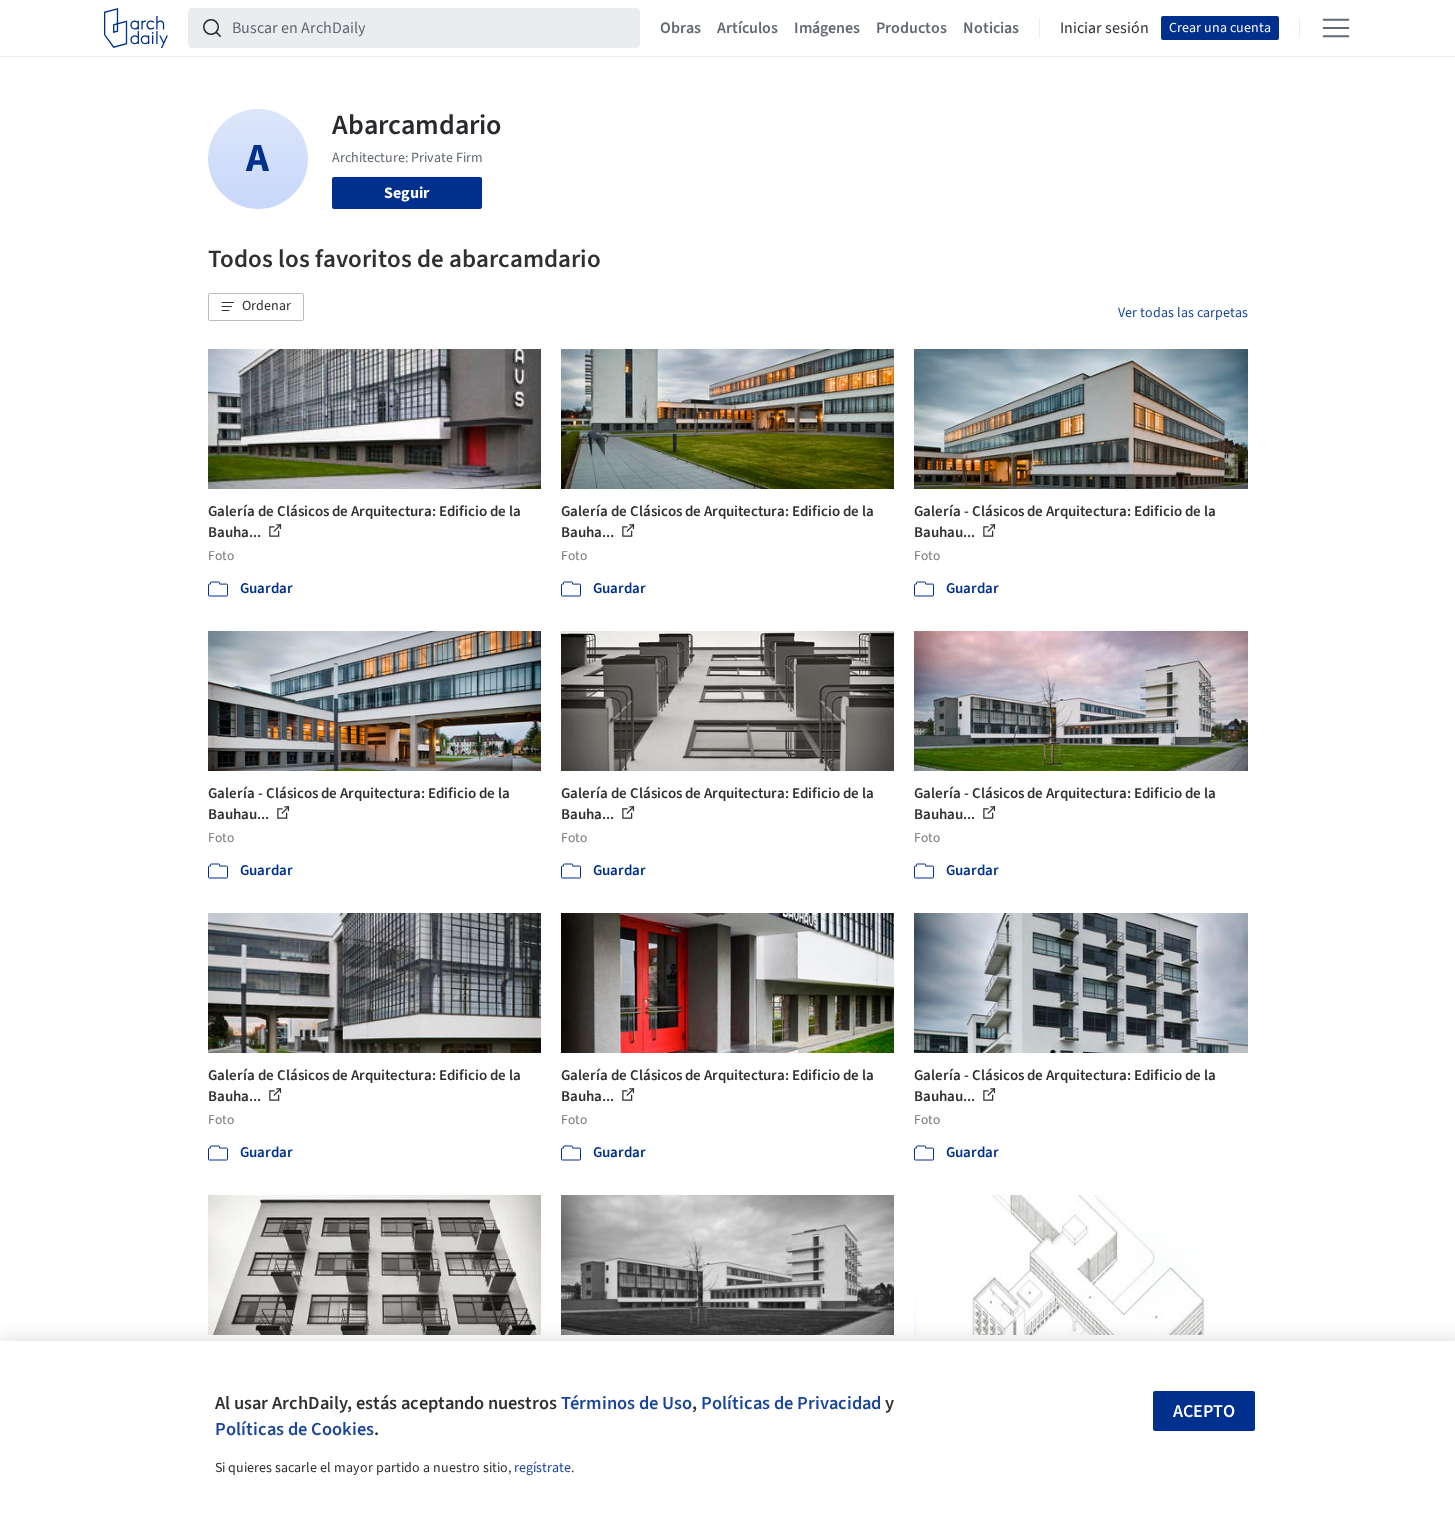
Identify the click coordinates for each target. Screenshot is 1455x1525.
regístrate (542, 1468)
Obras (680, 28)
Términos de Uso (626, 1403)
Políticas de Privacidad (791, 1403)
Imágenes (827, 28)
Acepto (1204, 1411)
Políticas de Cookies (294, 1429)
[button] (256, 307)
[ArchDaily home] (136, 28)
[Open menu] (1336, 28)
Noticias (991, 28)
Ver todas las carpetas (1183, 313)
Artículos (747, 28)
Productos (911, 28)
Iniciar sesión (1104, 28)
